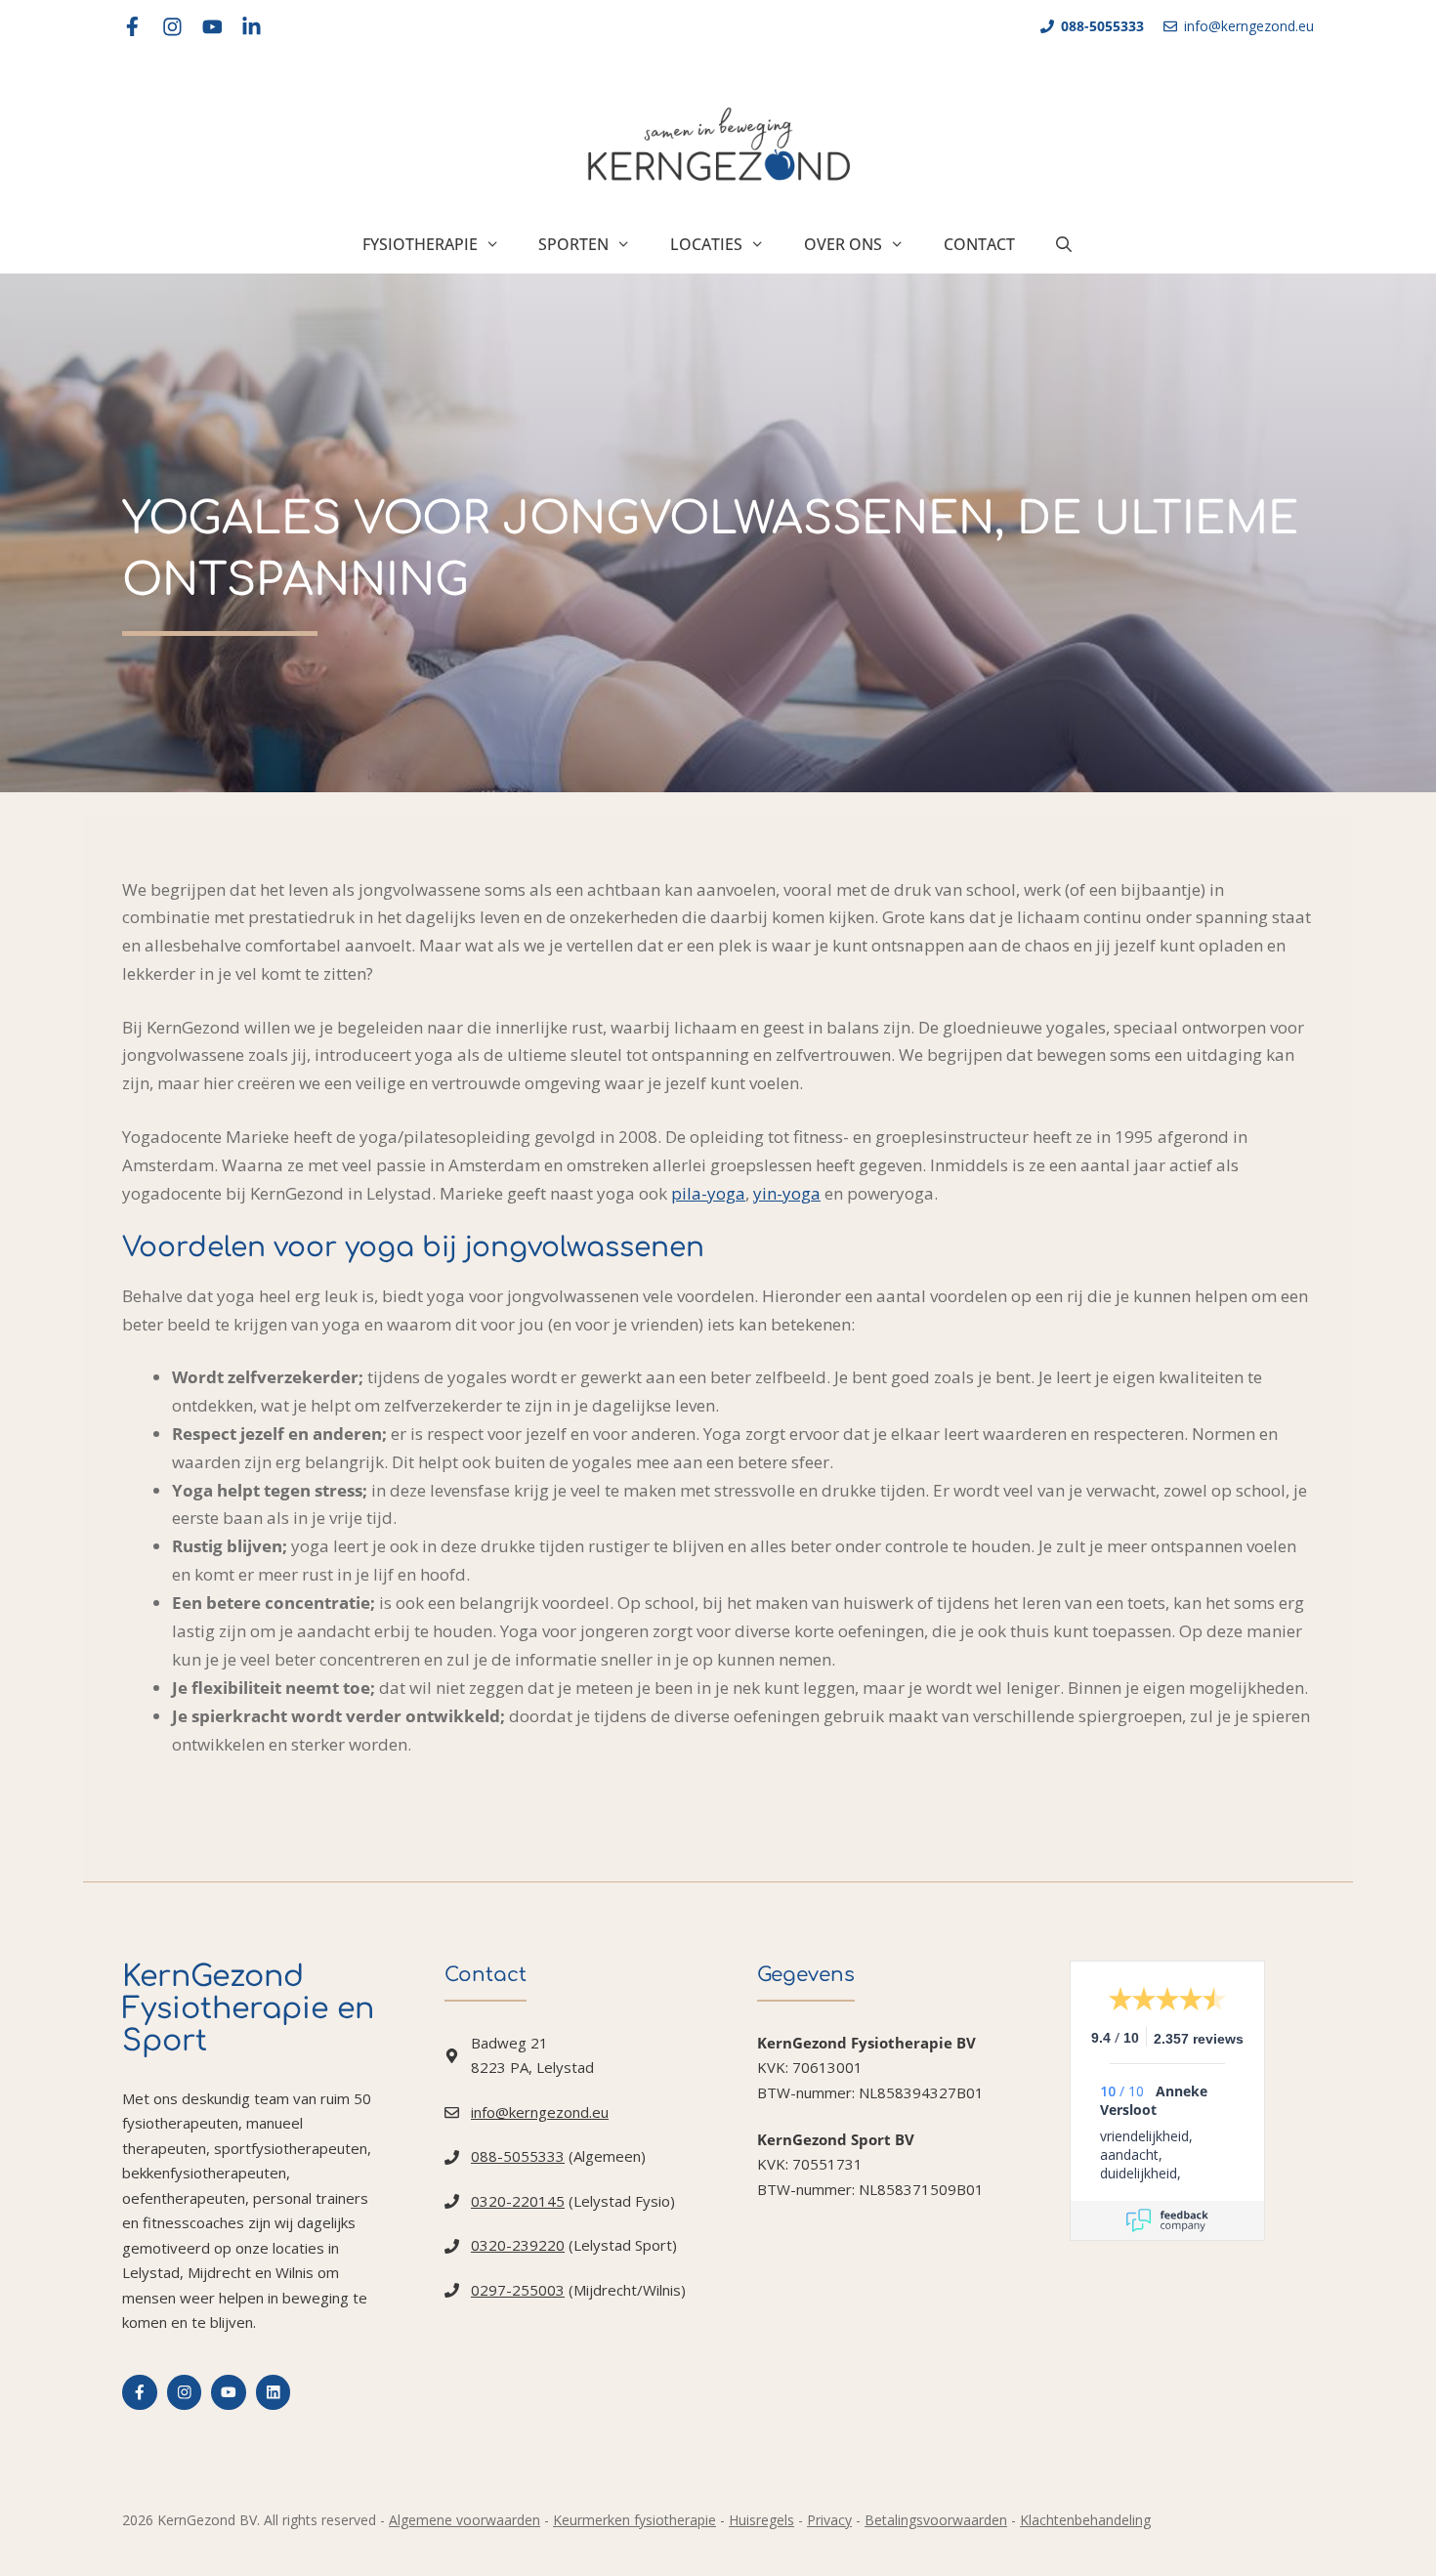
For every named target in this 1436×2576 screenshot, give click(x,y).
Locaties (706, 244)
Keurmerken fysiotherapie (634, 2520)
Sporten (573, 244)
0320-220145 (518, 2201)
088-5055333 (518, 2156)
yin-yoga (787, 1193)
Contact (979, 244)
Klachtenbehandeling (1085, 2520)
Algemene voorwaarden (465, 2520)
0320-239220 (518, 2245)
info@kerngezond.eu (540, 2112)
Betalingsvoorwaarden (936, 2520)
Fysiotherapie (420, 244)
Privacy (829, 2520)
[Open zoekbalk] (1064, 244)
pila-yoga (708, 1193)
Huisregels (761, 2520)
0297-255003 (518, 2290)
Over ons (843, 244)
